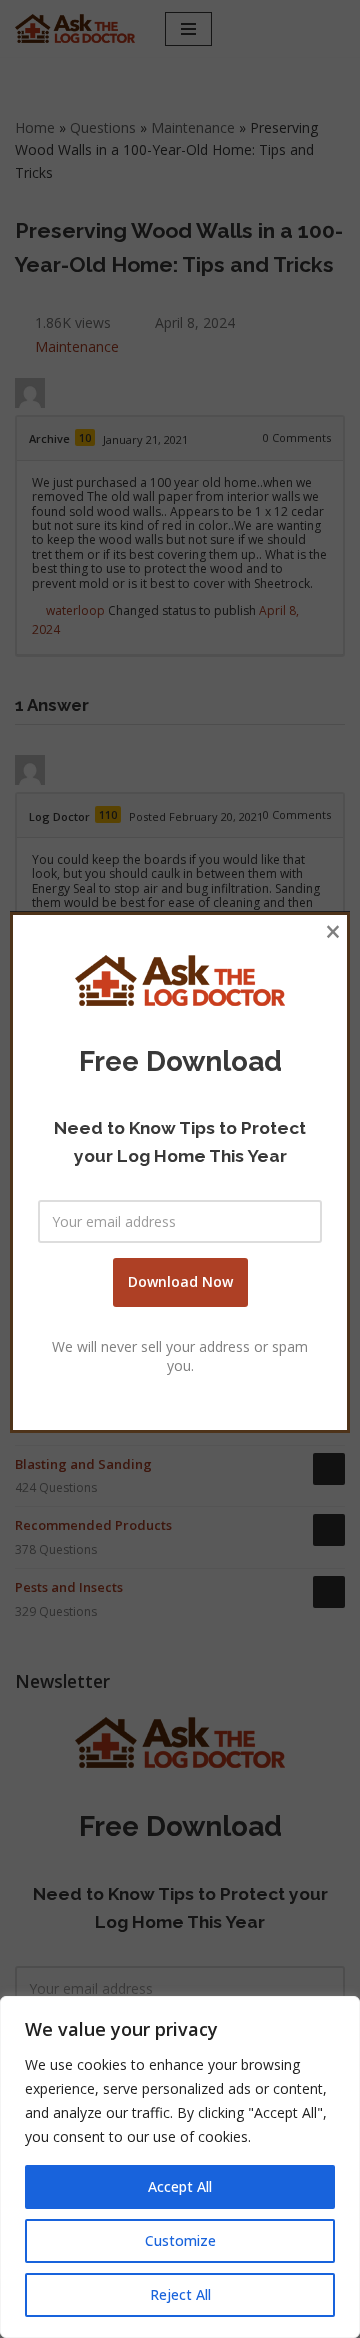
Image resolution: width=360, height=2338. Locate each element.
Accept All (180, 2186)
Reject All (180, 2294)
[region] (180, 2167)
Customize (180, 2240)
